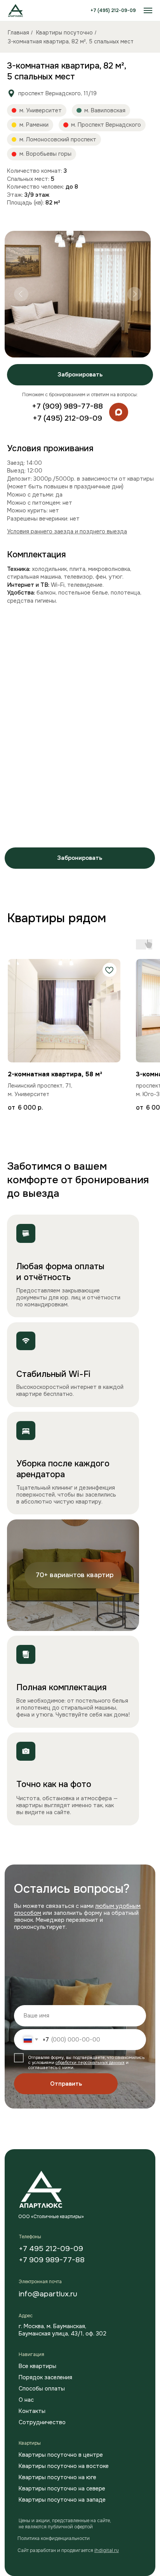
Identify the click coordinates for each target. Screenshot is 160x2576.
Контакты (32, 2411)
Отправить (66, 2084)
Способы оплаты (42, 2389)
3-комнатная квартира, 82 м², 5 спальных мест (71, 41)
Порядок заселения (45, 2377)
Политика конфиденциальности (54, 2538)
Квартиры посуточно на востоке (64, 2466)
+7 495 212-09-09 (51, 2249)
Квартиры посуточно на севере (62, 2488)
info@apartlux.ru (48, 2294)
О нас (26, 2400)
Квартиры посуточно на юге (57, 2477)
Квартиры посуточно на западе (62, 2500)
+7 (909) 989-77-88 (67, 406)
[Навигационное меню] (148, 10)
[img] (118, 412)
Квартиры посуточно (64, 33)
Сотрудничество (42, 2422)
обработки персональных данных (90, 2062)
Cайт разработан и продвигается (68, 2550)
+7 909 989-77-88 (52, 2260)
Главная (18, 33)
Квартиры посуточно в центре (61, 2455)
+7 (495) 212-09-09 (113, 10)
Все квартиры (37, 2366)
